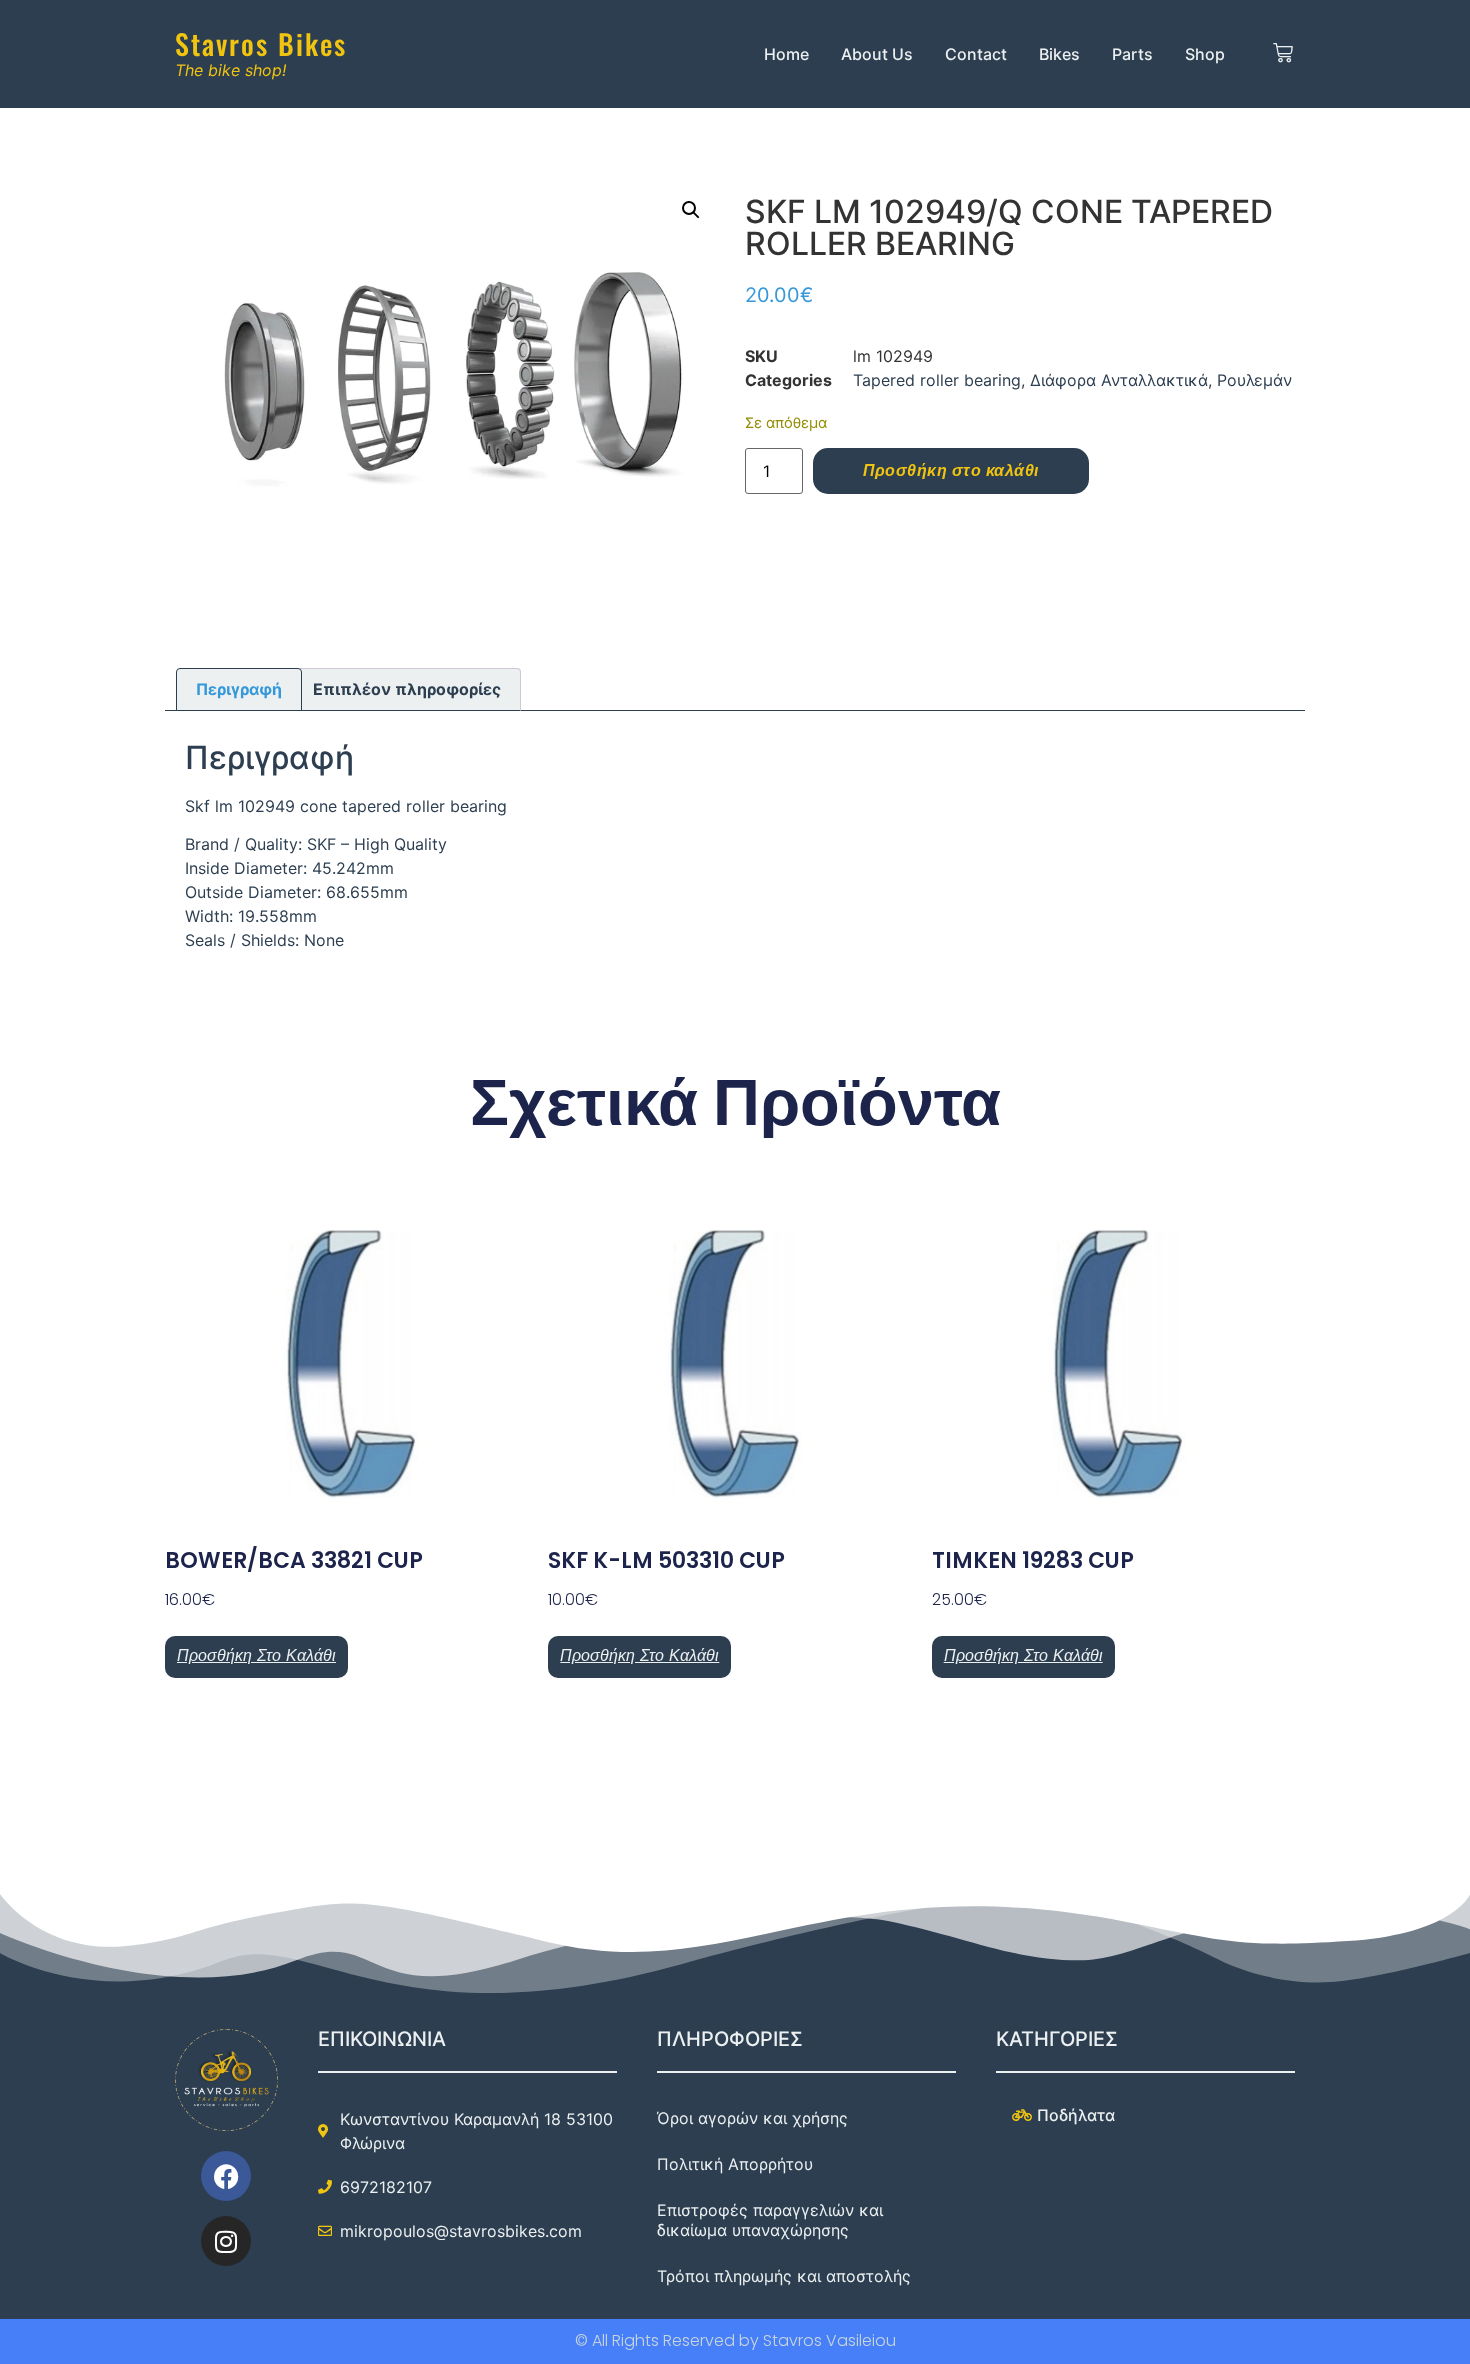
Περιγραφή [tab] (239, 689)
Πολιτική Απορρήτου (735, 2164)
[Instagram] (226, 2241)
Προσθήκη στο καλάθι (951, 470)
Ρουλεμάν (1254, 380)
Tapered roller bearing (937, 380)
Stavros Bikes (261, 43)
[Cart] (1283, 54)
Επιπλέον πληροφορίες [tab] (407, 689)
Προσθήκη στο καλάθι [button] (256, 1655)
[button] (691, 210)
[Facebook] (226, 2176)
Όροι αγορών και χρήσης (752, 2118)
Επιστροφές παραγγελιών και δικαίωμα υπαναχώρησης (770, 2220)
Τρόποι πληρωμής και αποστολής (784, 2276)
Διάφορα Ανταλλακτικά (1119, 380)
